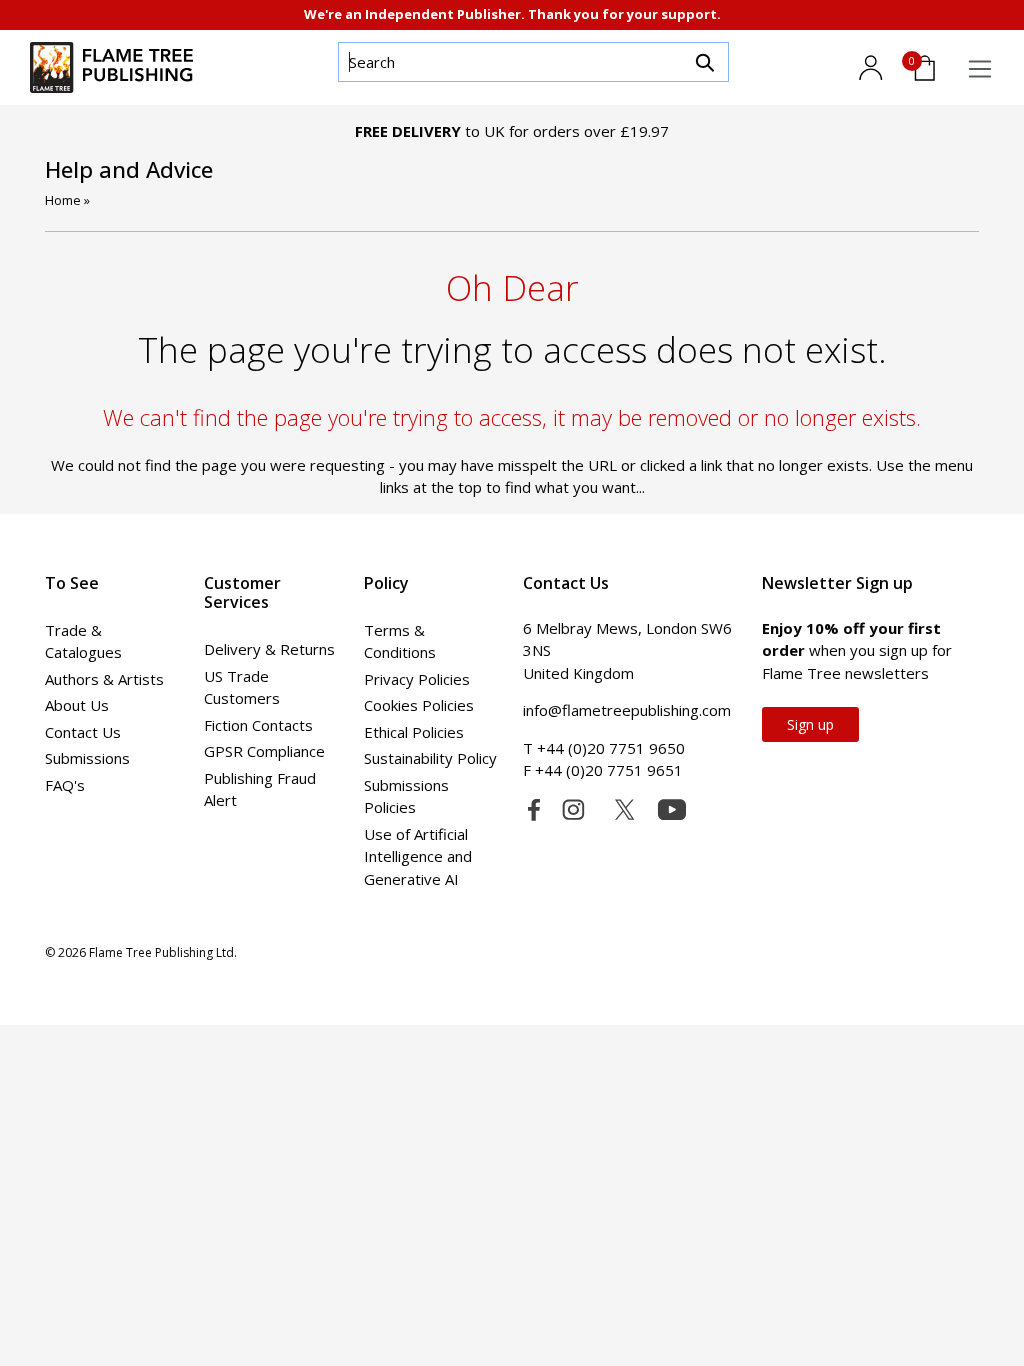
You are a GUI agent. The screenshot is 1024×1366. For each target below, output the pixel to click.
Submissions (87, 758)
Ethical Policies (414, 732)
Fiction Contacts (258, 725)
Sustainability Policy (430, 758)
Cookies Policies (419, 705)
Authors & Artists (104, 679)
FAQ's (65, 785)
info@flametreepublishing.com (627, 710)
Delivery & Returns (269, 649)
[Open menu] (980, 69)
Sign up (810, 724)
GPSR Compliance (264, 751)
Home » (67, 200)
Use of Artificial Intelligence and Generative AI (418, 856)
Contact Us (83, 732)
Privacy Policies (417, 679)
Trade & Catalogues (83, 641)
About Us (77, 705)
